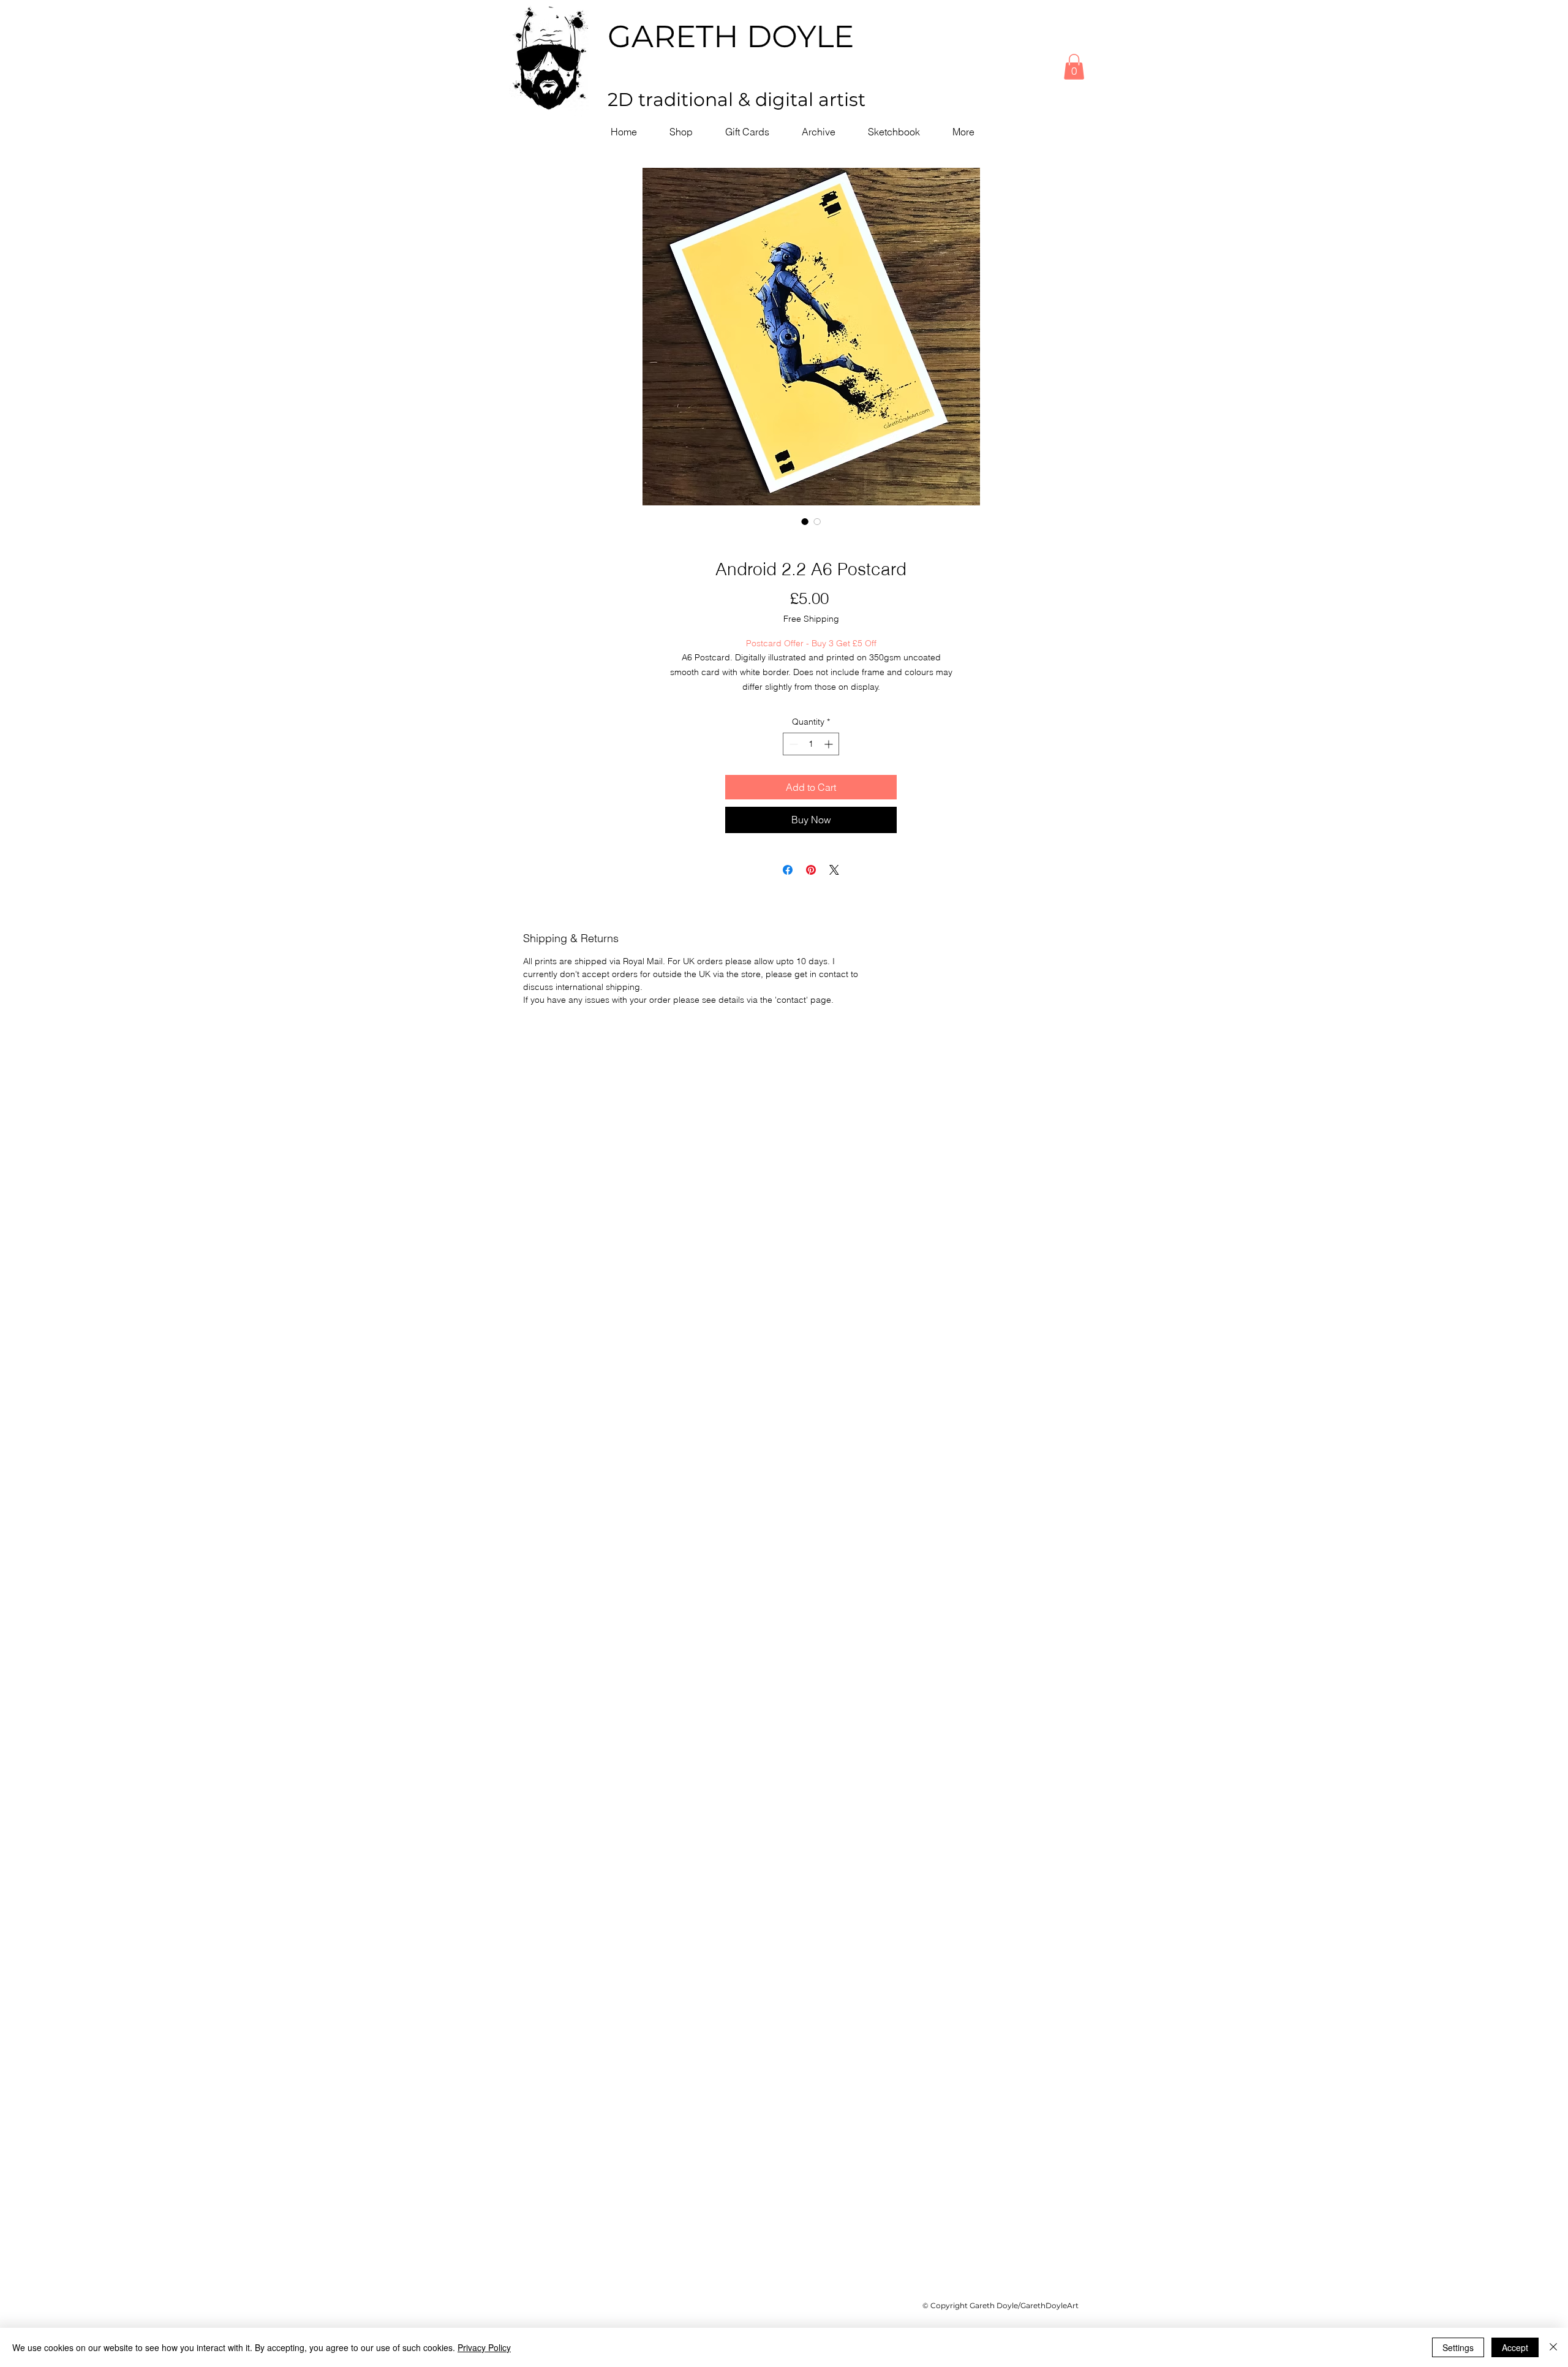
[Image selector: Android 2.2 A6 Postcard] (805, 521)
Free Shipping (811, 619)
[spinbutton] (811, 744)
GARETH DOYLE (731, 36)
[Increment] (830, 744)
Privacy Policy (484, 2347)
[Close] (1553, 2347)
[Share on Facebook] (788, 870)
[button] (1074, 67)
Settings (1458, 2347)
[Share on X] (834, 870)
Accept (1515, 2347)
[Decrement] (792, 744)
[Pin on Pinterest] (811, 870)
